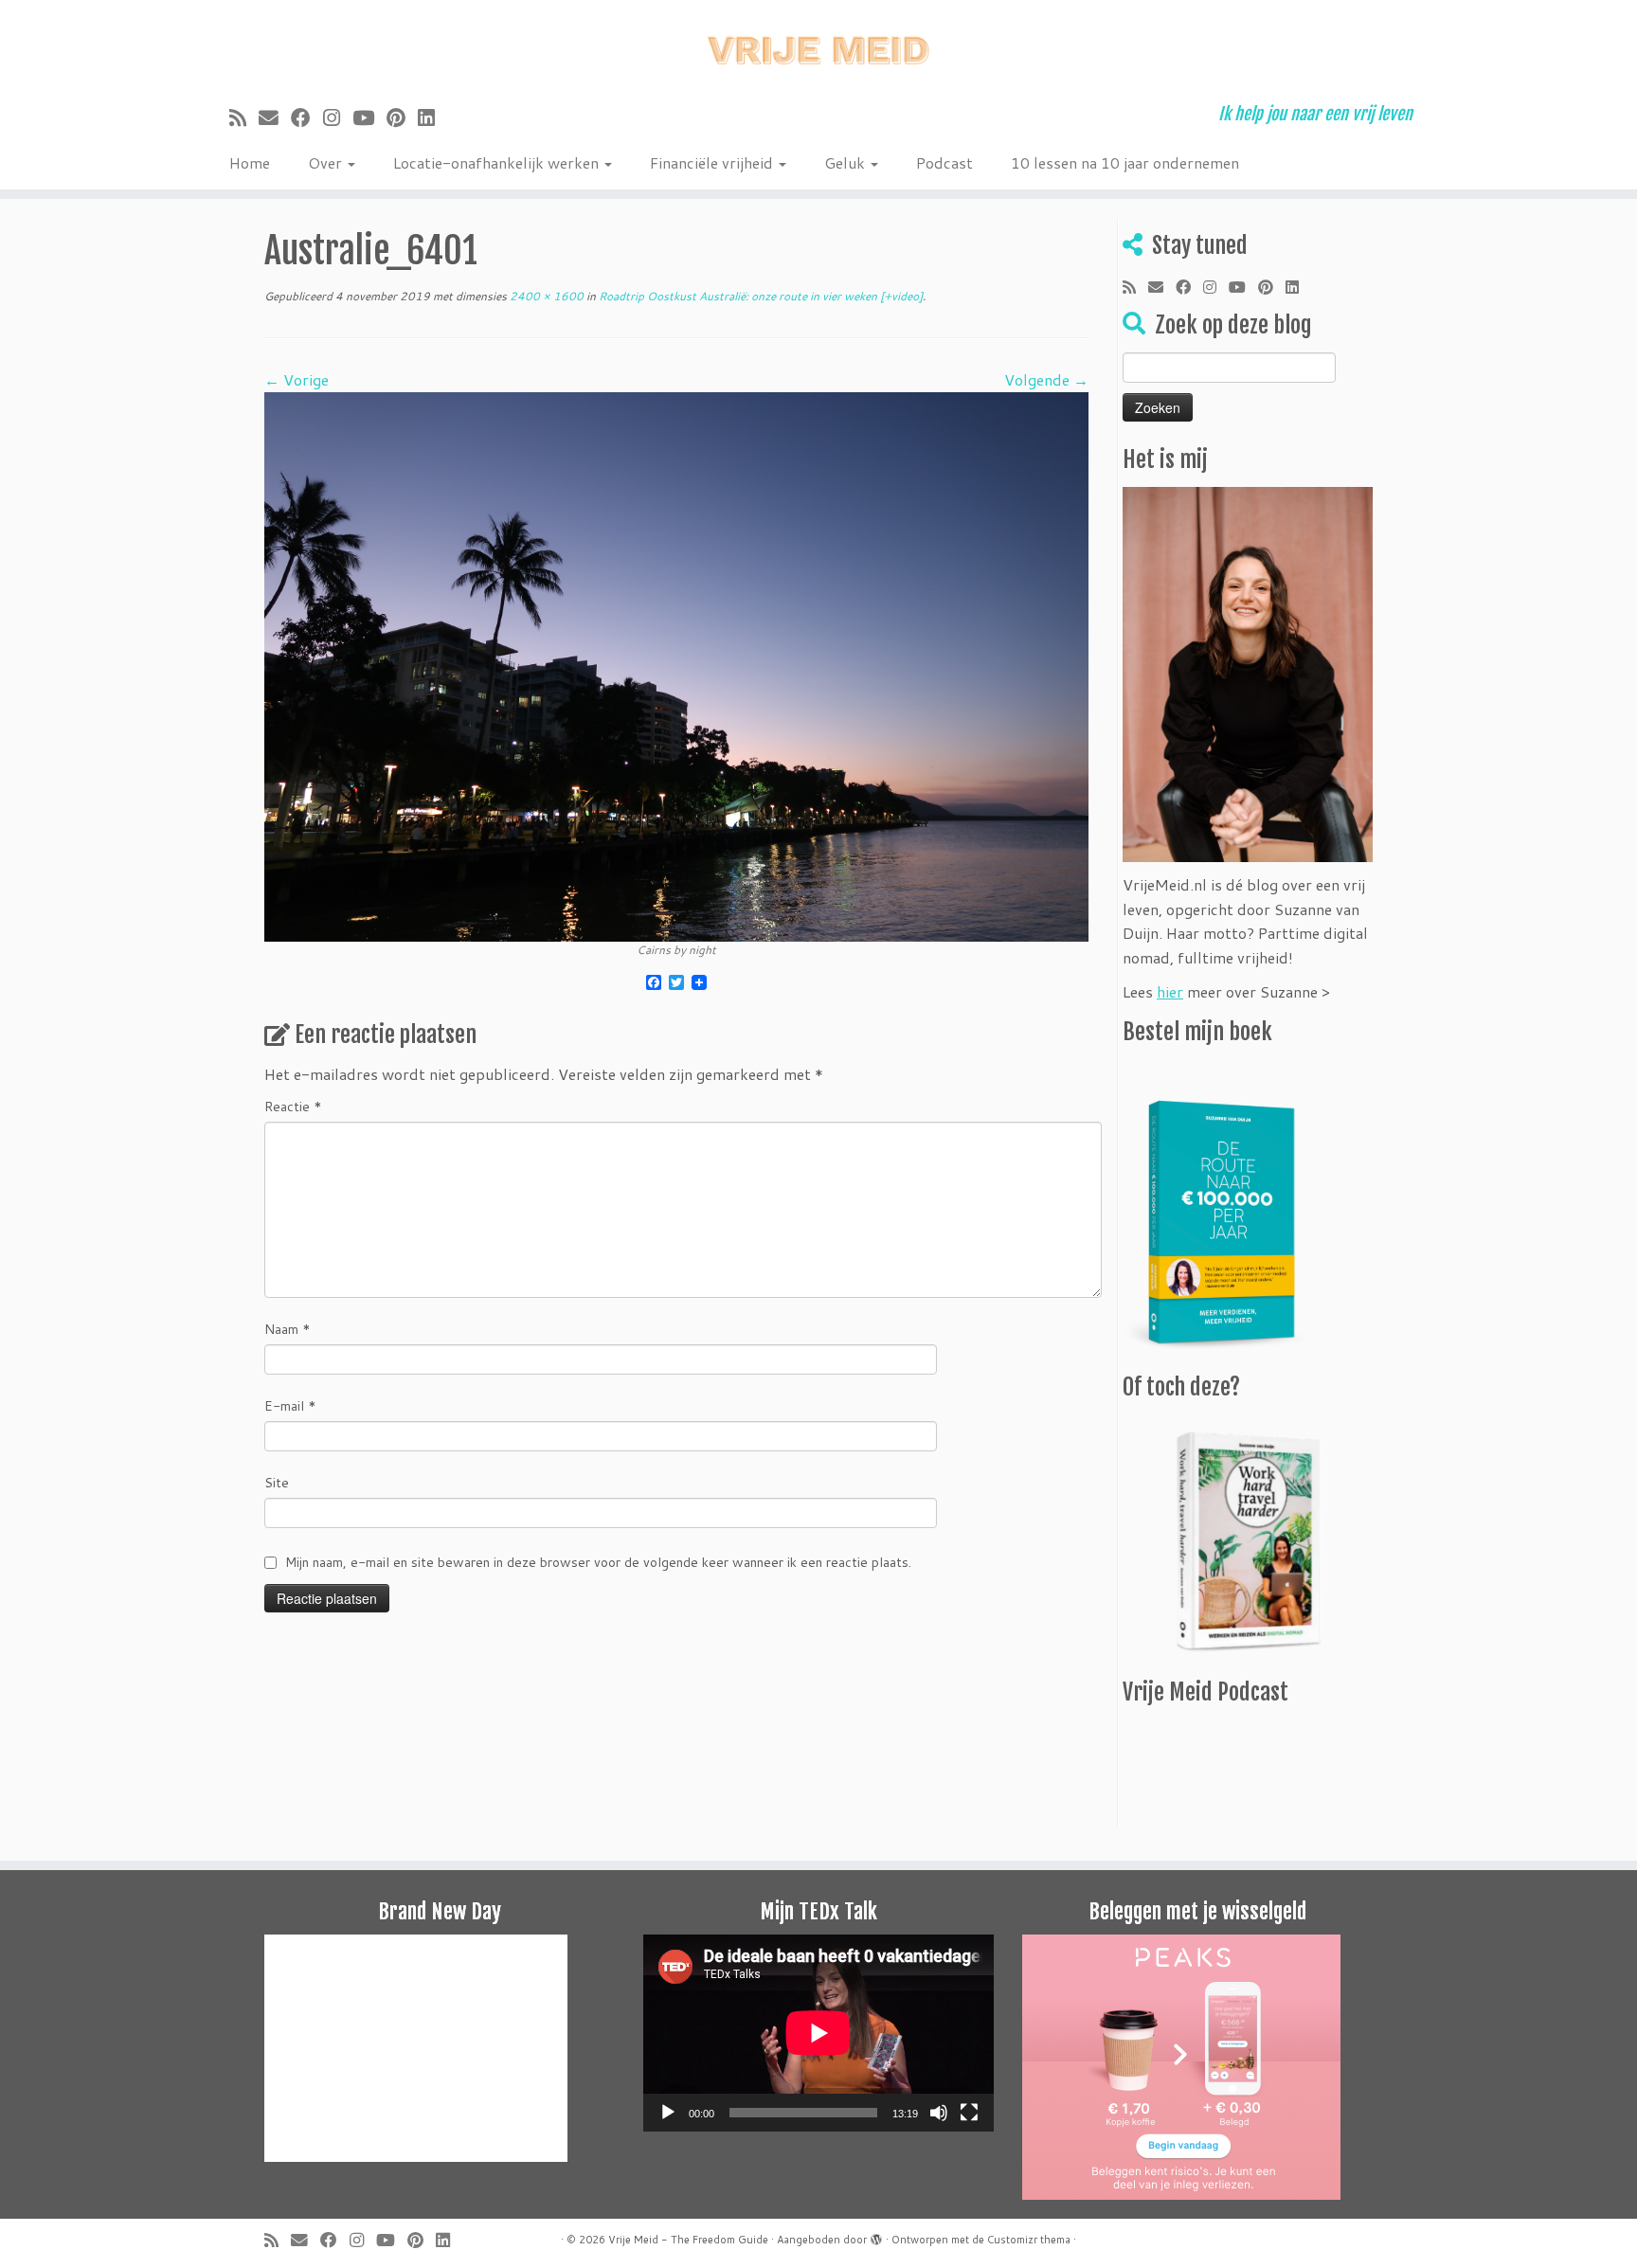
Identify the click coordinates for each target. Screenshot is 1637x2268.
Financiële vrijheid (713, 162)
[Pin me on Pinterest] (402, 117)
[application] (818, 2033)
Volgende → (1046, 379)
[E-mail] (275, 117)
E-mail (290, 1406)
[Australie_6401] (676, 665)
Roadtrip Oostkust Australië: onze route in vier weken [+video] (759, 296)
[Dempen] (939, 2113)
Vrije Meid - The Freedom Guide (688, 2240)
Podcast (944, 162)
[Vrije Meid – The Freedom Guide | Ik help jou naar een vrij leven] (818, 45)
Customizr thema (1029, 2240)
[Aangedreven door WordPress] (876, 2236)
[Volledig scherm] (969, 2113)
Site (277, 1483)
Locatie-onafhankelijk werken (498, 162)
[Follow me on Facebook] (307, 117)
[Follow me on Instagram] (338, 117)
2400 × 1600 (545, 296)
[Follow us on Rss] (244, 117)
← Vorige (297, 379)
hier (1170, 991)
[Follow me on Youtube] (369, 117)
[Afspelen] (668, 2113)
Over (327, 162)
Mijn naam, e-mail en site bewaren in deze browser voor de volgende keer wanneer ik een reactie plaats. (598, 1562)
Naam (288, 1329)
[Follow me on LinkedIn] (432, 117)
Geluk (846, 162)
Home (250, 162)
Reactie (293, 1107)
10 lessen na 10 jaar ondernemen (1125, 162)
